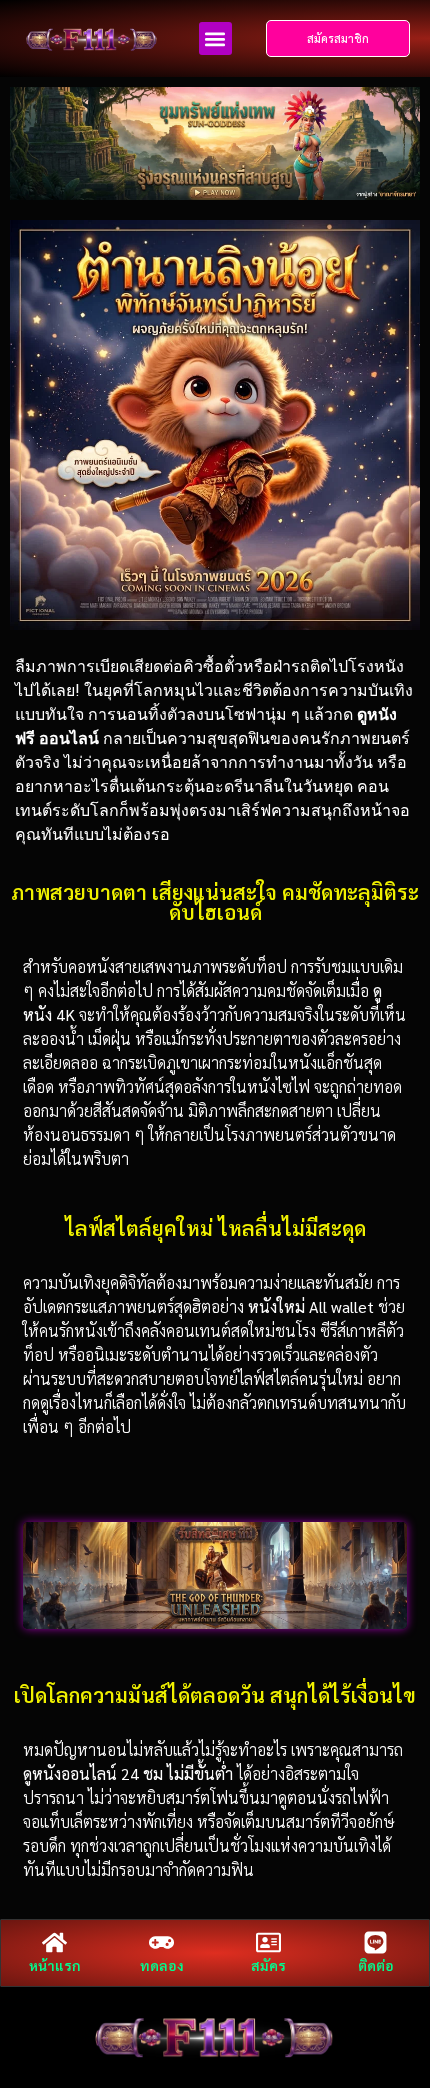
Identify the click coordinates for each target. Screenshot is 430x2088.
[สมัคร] (268, 1942)
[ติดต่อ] (375, 1942)
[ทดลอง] (161, 1942)
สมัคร (268, 1965)
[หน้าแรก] (54, 1942)
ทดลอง (162, 1965)
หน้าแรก (55, 1965)
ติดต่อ (376, 1965)
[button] (215, 38)
